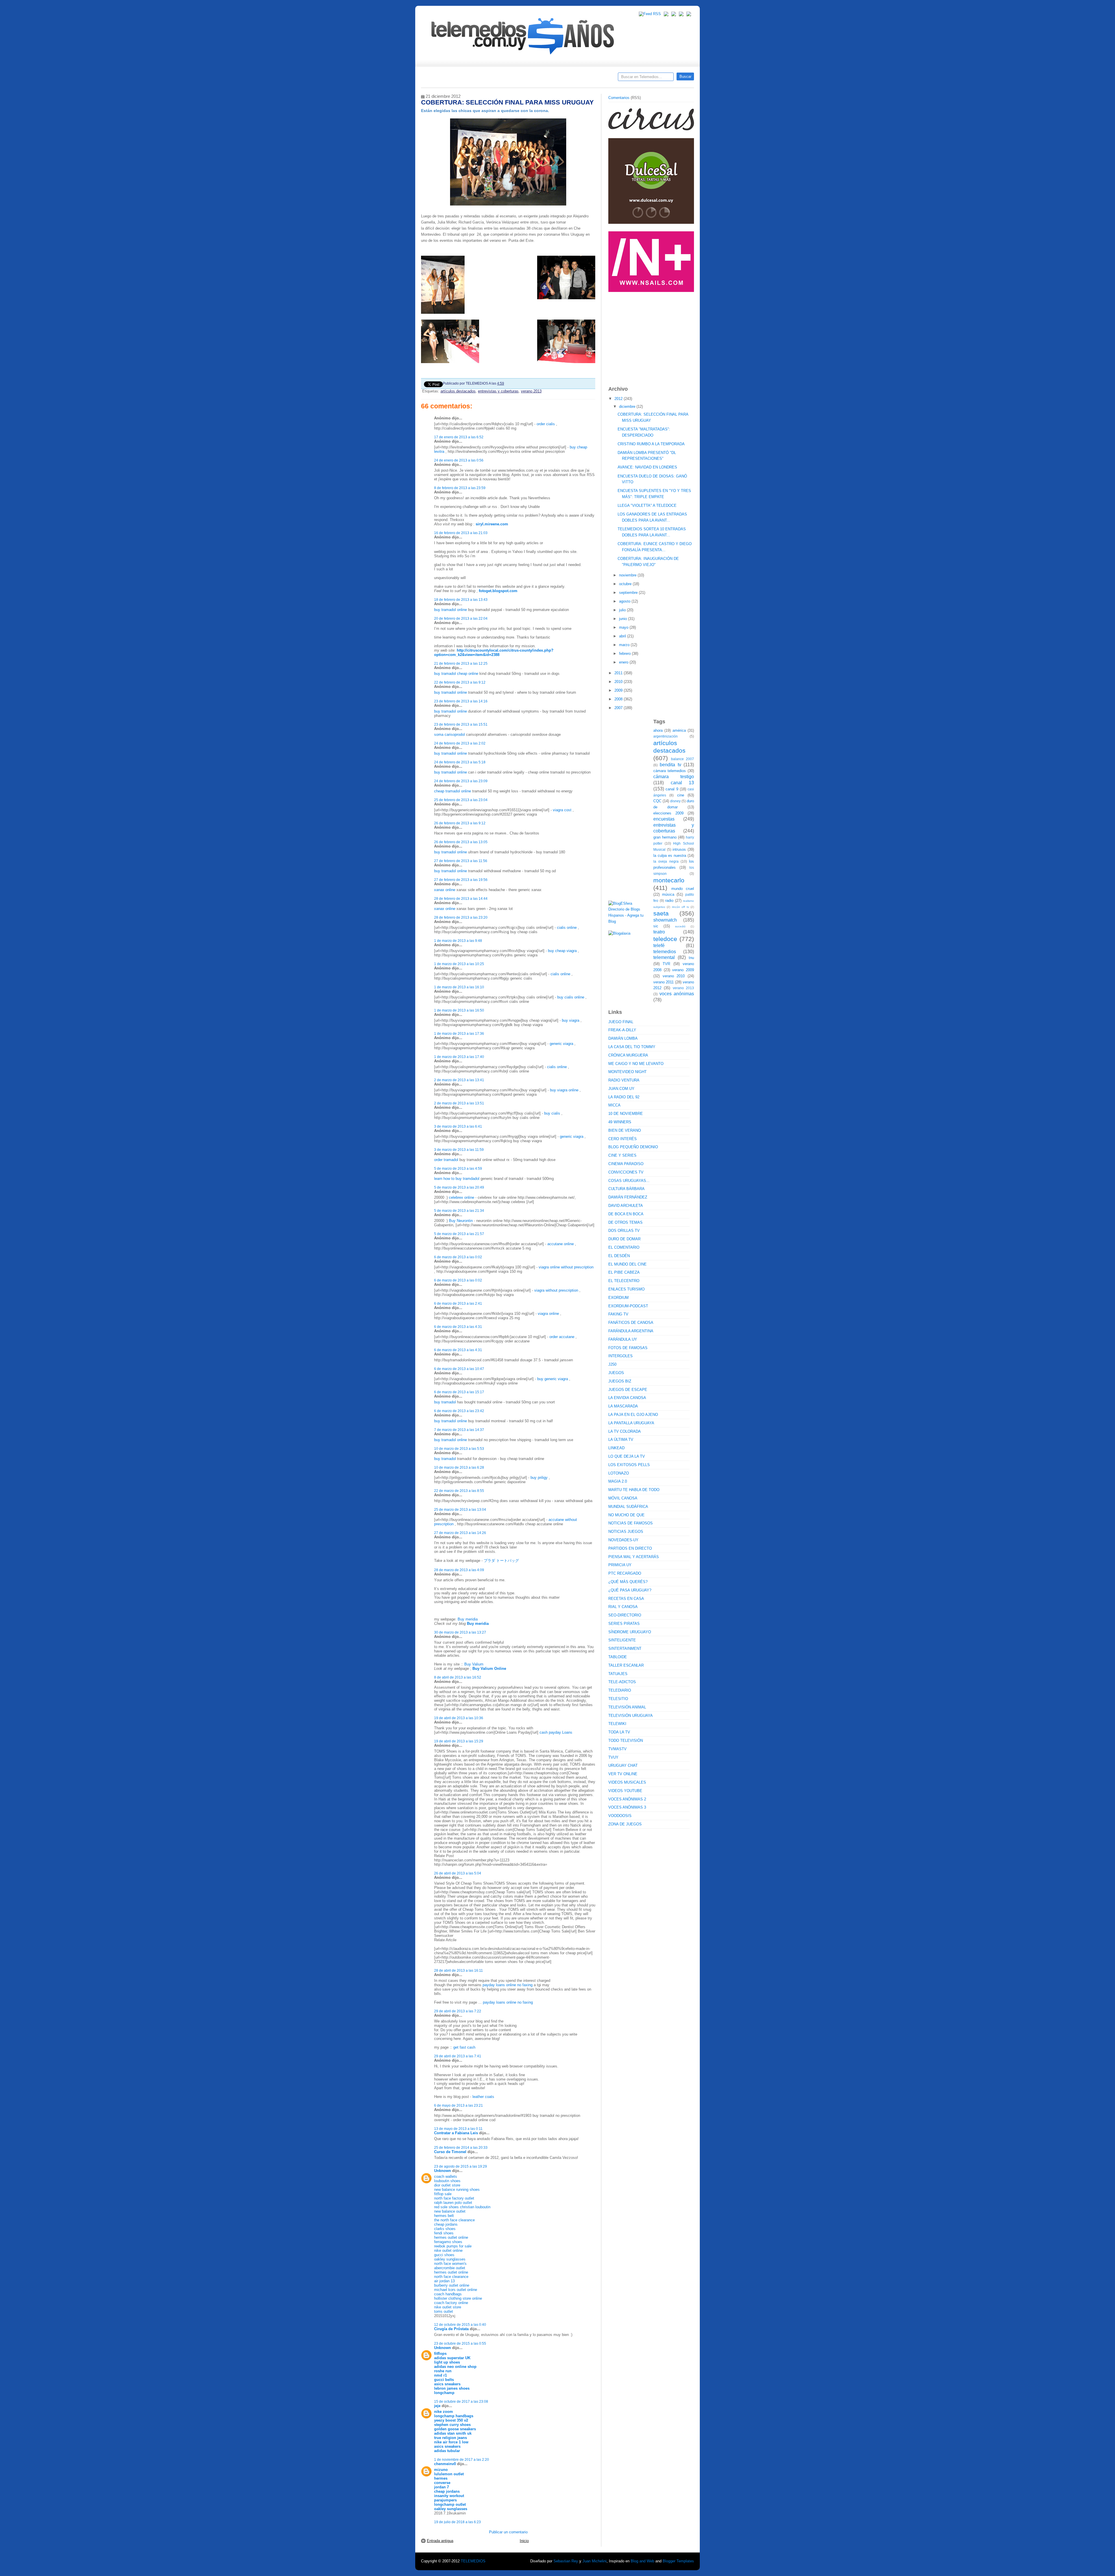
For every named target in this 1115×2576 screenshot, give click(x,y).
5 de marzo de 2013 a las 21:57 (459, 1234)
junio (624, 619)
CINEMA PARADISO (626, 1164)
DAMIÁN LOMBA (623, 1038)
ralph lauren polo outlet (453, 2203)
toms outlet (444, 2311)
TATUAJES (618, 1674)
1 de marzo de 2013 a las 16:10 (459, 987)
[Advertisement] (652, 336)
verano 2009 (683, 970)
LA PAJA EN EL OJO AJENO (633, 1415)
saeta (661, 913)
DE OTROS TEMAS (625, 1222)
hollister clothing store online (458, 2298)
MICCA (614, 1105)
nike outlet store (448, 2307)
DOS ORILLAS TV (624, 1231)
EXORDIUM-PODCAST (628, 1306)
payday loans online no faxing (508, 1985)
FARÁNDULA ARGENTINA (631, 1331)
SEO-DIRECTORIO (625, 1615)
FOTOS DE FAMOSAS (628, 1348)
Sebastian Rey (566, 2561)
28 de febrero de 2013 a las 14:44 (461, 898)
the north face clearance (454, 2220)
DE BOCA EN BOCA (626, 1214)
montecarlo (669, 880)
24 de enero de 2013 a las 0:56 (459, 460)
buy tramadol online (451, 610)
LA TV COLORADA (625, 1431)
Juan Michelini (595, 2561)
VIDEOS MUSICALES (627, 1782)
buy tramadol (445, 1402)
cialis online (567, 928)
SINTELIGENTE (622, 1640)
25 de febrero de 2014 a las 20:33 (461, 2147)
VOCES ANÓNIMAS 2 (627, 1799)
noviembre (628, 575)
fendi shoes (444, 2233)
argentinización (666, 736)
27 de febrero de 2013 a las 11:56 (461, 861)
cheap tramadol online (453, 791)
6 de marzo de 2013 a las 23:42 (459, 1411)
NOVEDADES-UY (623, 1540)
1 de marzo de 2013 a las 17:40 (459, 1057)
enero (624, 662)
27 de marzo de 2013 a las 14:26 (460, 1533)
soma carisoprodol (449, 734)
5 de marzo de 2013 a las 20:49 (459, 1187)
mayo (624, 627)
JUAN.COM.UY (621, 1089)
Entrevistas (496, 79)
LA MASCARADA (623, 1406)
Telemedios (596, 79)
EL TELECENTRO (624, 1281)
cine (681, 795)
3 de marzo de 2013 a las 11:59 (459, 1150)
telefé (659, 946)
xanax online (445, 890)
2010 (619, 682)
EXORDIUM (618, 1298)
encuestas (664, 819)
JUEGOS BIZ (620, 1381)
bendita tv (670, 765)
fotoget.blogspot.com (498, 591)
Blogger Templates (678, 2561)
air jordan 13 (444, 2281)
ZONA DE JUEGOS (625, 1824)
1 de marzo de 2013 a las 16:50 (459, 1010)
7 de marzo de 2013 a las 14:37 (459, 1430)
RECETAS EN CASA (626, 1599)
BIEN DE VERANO (625, 1130)
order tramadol (446, 1160)
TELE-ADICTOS (622, 1682)
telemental (664, 957)
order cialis (546, 424)
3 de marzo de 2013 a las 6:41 (458, 1126)
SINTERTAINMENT (625, 1648)
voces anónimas (677, 994)
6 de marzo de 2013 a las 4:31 (458, 1327)
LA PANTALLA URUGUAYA (631, 1423)
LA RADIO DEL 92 (624, 1097)
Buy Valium (474, 1664)
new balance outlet (450, 2211)
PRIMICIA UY (620, 1565)
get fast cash (464, 2047)
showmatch (665, 920)
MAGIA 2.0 (618, 1481)
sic (656, 926)
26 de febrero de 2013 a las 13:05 (461, 842)
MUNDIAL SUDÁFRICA (628, 1507)
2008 (619, 699)
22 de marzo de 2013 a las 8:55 (459, 1491)
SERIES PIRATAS (624, 1624)
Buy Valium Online (489, 1669)
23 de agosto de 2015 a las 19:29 (461, 2166)
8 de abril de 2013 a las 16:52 (458, 1677)
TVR (666, 964)
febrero (625, 654)
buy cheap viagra (562, 951)
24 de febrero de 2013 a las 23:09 (461, 781)
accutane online (561, 1244)
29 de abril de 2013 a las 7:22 (458, 2011)
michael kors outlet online (456, 2290)
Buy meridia (468, 1619)
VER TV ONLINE (623, 1774)
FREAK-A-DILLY (622, 1030)
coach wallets (446, 2176)
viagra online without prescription (566, 1267)
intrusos (679, 849)
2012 (619, 399)
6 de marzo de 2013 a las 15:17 (459, 1392)
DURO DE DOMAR (624, 1239)
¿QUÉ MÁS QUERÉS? (628, 1582)
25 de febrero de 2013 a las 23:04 (461, 800)
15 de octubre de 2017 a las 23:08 (461, 2401)
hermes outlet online (451, 2237)
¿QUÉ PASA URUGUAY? (630, 1590)
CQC (657, 801)
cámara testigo (674, 777)
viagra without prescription (556, 1290)
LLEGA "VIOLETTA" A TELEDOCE (647, 505)
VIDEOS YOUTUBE (625, 1791)
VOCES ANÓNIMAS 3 (627, 1807)
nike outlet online (448, 2250)
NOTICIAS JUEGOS (626, 1532)
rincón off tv (680, 907)
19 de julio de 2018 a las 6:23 (457, 2522)
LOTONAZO (619, 1473)
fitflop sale (443, 2194)
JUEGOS (616, 1373)
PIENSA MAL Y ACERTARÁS (634, 1557)
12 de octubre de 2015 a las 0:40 (460, 2324)
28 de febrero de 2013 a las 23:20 (461, 917)
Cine (535, 79)
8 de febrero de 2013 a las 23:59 (460, 488)
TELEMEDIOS (473, 2561)
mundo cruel (683, 889)
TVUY (613, 1757)
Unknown (443, 2171)
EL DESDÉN (619, 1256)
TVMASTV (617, 1749)
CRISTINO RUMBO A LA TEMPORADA (651, 444)
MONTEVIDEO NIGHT (627, 1072)
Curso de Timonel (450, 2152)
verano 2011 (663, 982)
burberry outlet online (452, 2285)
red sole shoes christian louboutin (462, 2207)
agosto (625, 601)
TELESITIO (618, 1699)
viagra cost (562, 810)
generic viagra (561, 1044)
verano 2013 (531, 391)
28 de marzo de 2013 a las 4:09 (459, 1570)
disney (675, 801)
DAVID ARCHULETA (626, 1206)
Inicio (524, 2541)
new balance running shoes (457, 2190)
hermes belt (444, 2216)
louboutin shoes (447, 2181)
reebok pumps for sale (453, 2246)
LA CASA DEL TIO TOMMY (632, 1047)
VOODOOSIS (620, 1816)
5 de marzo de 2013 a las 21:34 (459, 1211)
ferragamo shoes (448, 2242)
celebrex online (462, 1197)
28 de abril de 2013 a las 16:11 (458, 1970)
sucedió (680, 926)
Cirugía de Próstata (451, 2329)
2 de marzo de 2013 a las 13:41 (459, 1080)
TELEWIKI (617, 1724)
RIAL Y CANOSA (623, 1607)
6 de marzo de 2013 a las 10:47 (459, 1369)
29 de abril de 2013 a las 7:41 (458, 2056)
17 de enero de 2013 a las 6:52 (459, 437)
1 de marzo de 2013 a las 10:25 (459, 964)
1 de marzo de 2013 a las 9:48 (458, 941)
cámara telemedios (670, 771)
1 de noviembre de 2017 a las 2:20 (462, 2459)
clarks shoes (445, 2229)
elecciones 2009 (668, 813)
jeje (437, 2406)
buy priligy (539, 1478)
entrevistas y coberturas (498, 391)
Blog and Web (642, 2561)
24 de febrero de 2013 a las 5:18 (460, 762)
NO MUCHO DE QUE (626, 1515)
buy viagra (571, 1020)
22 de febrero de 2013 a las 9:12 (460, 682)
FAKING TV (618, 1314)
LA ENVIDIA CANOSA (627, 1398)
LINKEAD (616, 1448)
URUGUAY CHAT (623, 1765)
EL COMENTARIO (624, 1247)
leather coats (483, 2097)
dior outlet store (447, 2185)
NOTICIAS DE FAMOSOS (631, 1523)
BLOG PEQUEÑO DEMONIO (633, 1147)
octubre (626, 584)
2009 (619, 690)
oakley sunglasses (450, 2259)
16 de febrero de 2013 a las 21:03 (461, 533)
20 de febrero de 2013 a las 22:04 (461, 618)
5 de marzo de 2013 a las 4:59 (458, 1168)
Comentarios (619, 98)
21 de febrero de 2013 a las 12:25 (461, 663)
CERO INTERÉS (623, 1139)
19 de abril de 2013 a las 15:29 (459, 1741)
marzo (625, 645)
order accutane (562, 1337)
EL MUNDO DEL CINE (627, 1264)
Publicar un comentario (508, 2532)
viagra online (548, 1314)
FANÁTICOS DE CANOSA (631, 1323)
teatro (659, 932)
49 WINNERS (620, 1122)
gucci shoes (444, 2255)
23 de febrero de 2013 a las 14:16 (461, 701)
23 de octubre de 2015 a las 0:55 (460, 2343)
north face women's (450, 2264)
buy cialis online (571, 997)
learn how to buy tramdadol (457, 1179)
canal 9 (672, 789)
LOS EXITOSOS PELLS (629, 1465)
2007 (619, 708)
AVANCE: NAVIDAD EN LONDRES (647, 467)
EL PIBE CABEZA (624, 1272)
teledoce (665, 939)
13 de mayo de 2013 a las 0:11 (458, 2129)
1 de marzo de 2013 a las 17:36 (459, 1033)
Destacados (445, 79)
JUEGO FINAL (621, 1022)
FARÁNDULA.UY (623, 1339)
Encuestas (560, 79)
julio (623, 610)
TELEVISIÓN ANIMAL (627, 1707)
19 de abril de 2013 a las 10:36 (459, 1718)
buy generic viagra (553, 1379)
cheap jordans (446, 2224)
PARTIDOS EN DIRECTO (630, 1548)
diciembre (628, 407)
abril (623, 636)
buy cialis (552, 1113)
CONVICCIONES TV (626, 1172)
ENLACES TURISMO (626, 1289)
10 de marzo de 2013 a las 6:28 (459, 1467)
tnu (691, 958)
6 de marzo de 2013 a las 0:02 (458, 1257)
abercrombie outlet (450, 2268)
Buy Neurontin (461, 1221)
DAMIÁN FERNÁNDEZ (628, 1197)
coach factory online (451, 2303)
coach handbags (448, 2294)
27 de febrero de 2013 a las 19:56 (461, 880)
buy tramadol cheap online (456, 674)
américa (679, 730)
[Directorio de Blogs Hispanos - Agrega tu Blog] (629, 921)
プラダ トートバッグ (501, 1561)
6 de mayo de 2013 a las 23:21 (458, 2105)
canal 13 (683, 783)
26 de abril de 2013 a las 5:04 (458, 1873)
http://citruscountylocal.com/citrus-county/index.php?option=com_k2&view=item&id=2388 (494, 652)
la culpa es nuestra (670, 856)
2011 (619, 673)
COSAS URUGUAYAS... (629, 1181)
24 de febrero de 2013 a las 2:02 (460, 743)
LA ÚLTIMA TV (621, 1440)
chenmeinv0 (445, 2464)
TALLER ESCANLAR (626, 1665)
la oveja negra (666, 861)
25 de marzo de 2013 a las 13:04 (460, 1509)
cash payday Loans (556, 1732)
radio (669, 901)
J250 (612, 1364)
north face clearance (451, 2277)
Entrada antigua (440, 2541)
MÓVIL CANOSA (623, 1498)
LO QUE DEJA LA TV (627, 1456)
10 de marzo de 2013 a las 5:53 (459, 1449)
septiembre (629, 593)
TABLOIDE (618, 1657)
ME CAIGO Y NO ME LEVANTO (636, 1064)
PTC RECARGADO (625, 1573)
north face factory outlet (454, 2198)
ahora (658, 730)
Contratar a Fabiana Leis (456, 2133)
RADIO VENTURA (624, 1080)
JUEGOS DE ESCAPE (628, 1390)
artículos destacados (458, 391)
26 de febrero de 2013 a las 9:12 (460, 823)
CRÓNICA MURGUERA (628, 1055)
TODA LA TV (619, 1732)
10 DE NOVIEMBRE (626, 1114)
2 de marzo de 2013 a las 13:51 (459, 1103)
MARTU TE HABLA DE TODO (634, 1490)
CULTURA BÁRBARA (626, 1189)
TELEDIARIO (620, 1690)
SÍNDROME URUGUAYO (630, 1632)
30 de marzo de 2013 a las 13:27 (460, 1632)
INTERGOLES (621, 1356)
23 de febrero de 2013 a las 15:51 (461, 724)
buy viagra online (564, 1090)
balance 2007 (683, 759)
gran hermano (665, 837)
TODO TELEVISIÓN (626, 1741)
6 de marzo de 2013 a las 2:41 (458, 1303)
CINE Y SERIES (622, 1155)
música (668, 894)
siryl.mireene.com (492, 524)
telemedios (665, 952)
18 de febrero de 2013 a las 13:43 (461, 600)
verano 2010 (674, 976)
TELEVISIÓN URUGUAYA (631, 1716)
